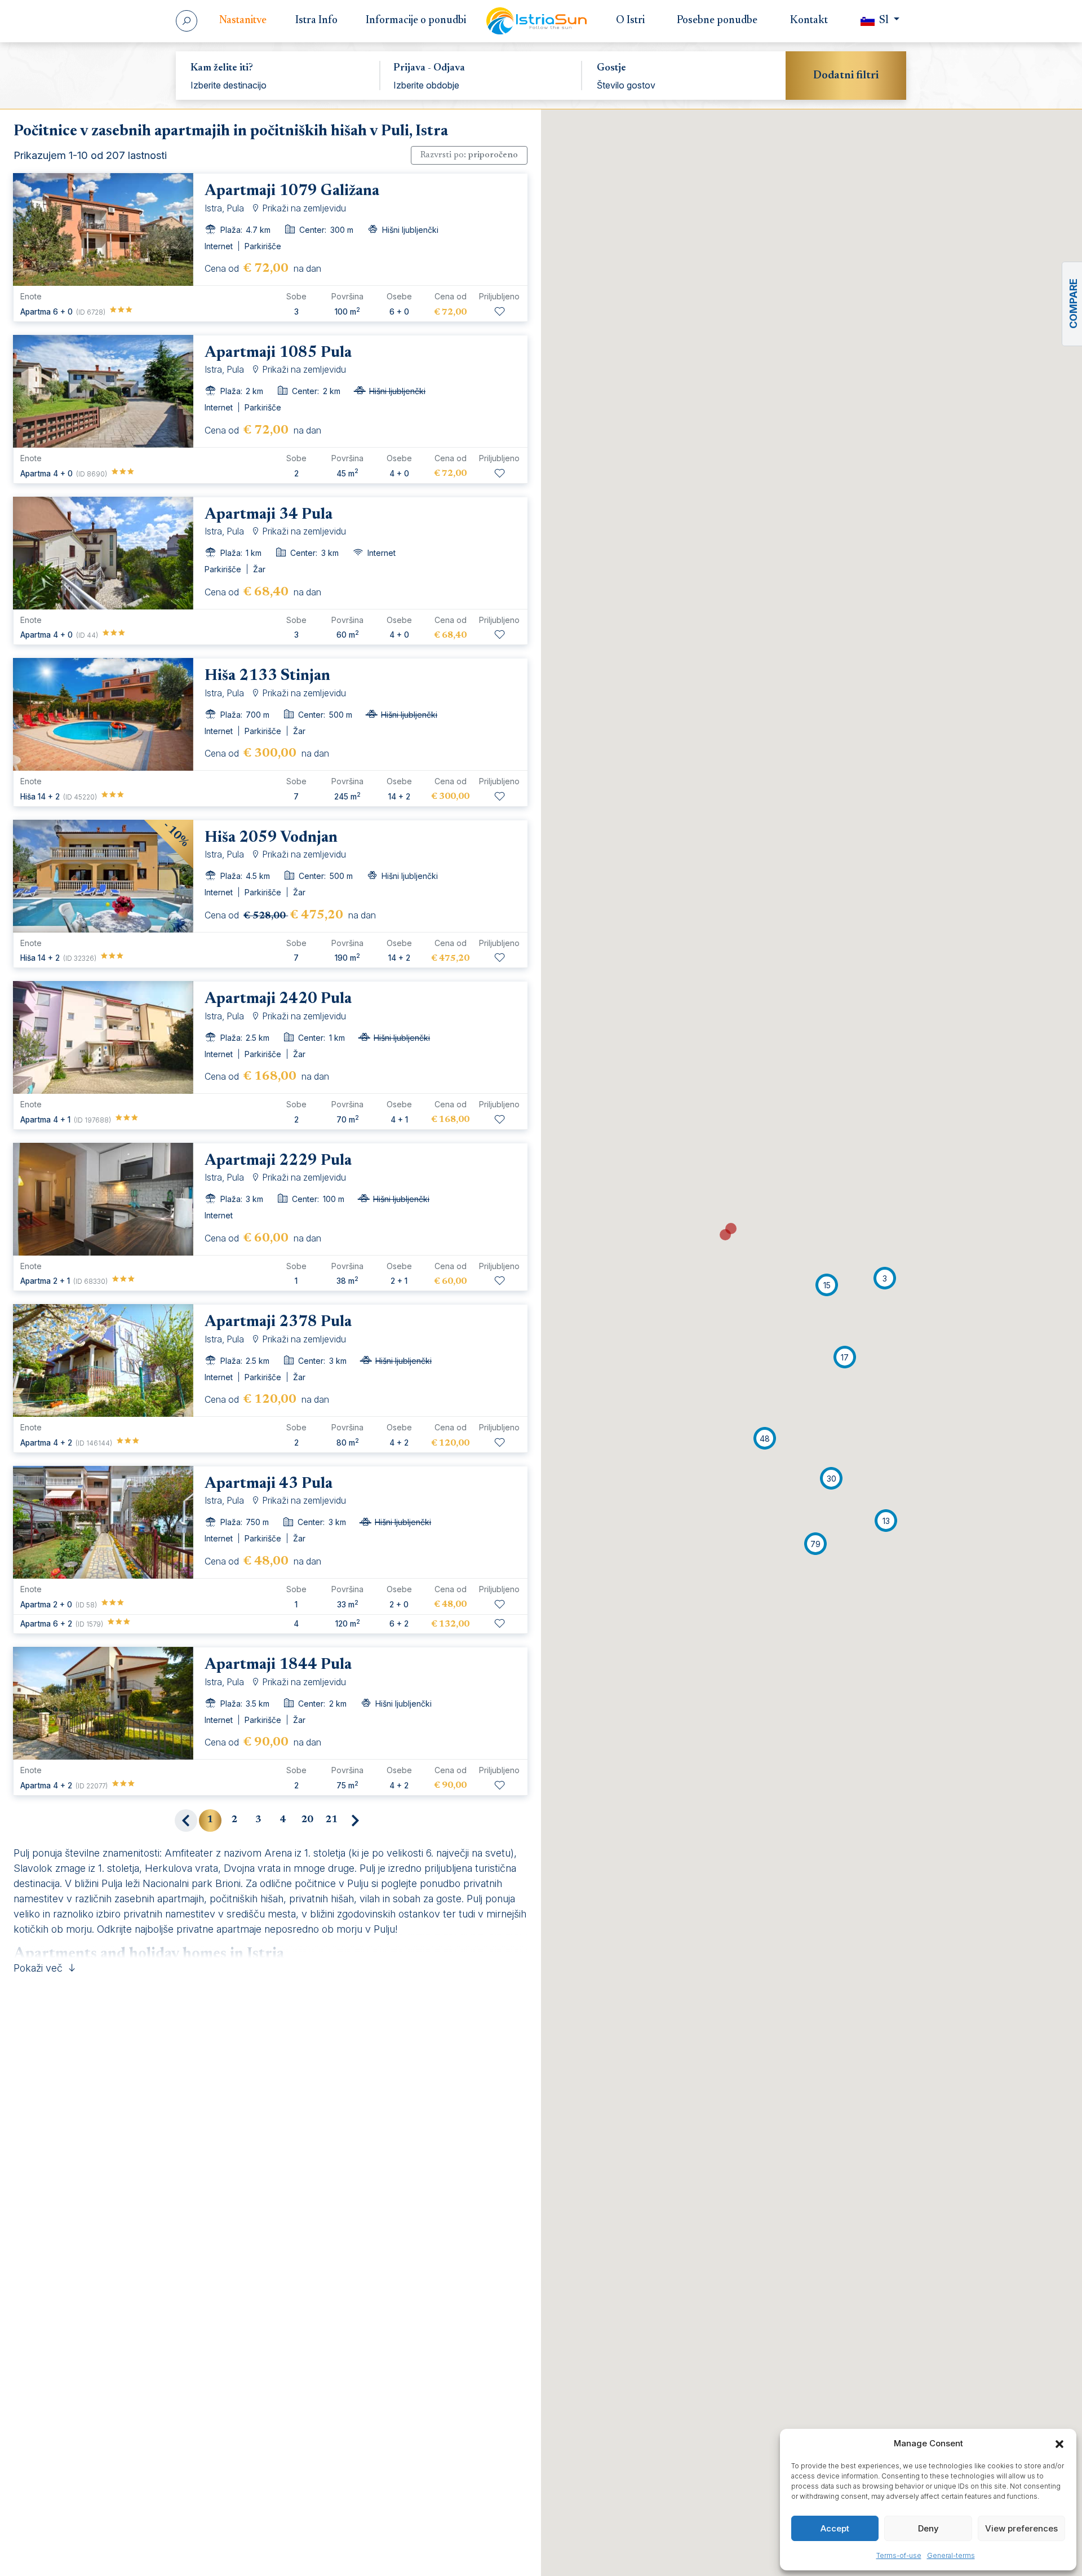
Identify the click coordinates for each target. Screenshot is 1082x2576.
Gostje (611, 68)
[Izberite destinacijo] (278, 85)
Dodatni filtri (846, 76)
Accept (835, 2528)
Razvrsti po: (469, 155)
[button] (1059, 2444)
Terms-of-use (899, 2555)
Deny (928, 2528)
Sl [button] (884, 21)
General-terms (951, 2555)
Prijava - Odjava (429, 68)
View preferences (1021, 2528)
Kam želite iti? (222, 68)
